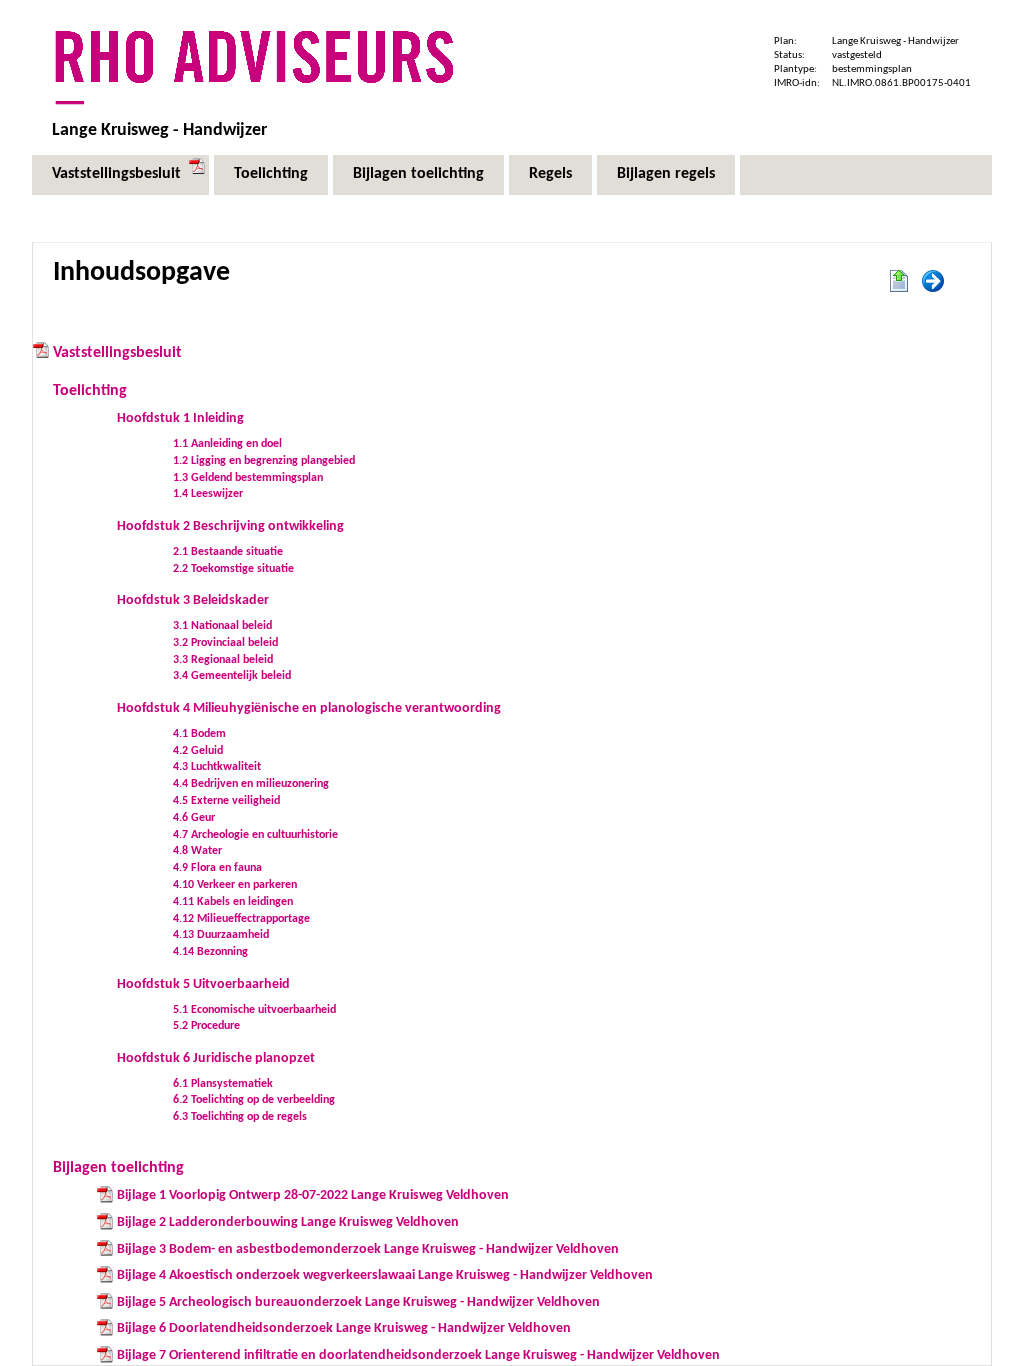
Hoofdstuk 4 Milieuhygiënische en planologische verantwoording (309, 708)
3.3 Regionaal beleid (223, 660)
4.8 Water (197, 851)
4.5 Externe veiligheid (226, 801)
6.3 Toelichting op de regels (240, 1117)
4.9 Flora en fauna (217, 868)
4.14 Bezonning (210, 952)
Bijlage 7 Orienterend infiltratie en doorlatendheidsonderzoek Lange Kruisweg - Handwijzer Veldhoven (418, 1355)
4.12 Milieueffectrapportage (241, 919)
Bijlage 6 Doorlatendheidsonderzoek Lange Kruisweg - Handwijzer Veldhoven (344, 1328)
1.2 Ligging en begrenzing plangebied (264, 461)
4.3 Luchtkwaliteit (217, 767)
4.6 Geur (194, 818)
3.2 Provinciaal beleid (225, 643)
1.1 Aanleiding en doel (227, 444)
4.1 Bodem (199, 734)
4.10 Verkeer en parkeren (235, 885)
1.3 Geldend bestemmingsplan (248, 478)
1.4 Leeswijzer (208, 494)
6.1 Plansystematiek (223, 1084)
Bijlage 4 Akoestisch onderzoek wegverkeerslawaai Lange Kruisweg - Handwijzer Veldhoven (385, 1275)
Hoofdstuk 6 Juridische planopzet (216, 1058)
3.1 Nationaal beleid (222, 626)
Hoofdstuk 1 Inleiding (180, 418)
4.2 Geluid (198, 751)
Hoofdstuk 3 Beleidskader (193, 600)
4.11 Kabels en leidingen (233, 902)
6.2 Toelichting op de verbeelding (254, 1100)
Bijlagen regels (666, 174)
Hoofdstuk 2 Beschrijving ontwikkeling (230, 526)
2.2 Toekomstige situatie (233, 569)
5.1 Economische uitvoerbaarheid (254, 1010)
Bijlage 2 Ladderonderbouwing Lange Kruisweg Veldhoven (288, 1222)
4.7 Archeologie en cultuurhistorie (255, 835)
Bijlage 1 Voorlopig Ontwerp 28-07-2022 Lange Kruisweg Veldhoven (313, 1195)
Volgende (933, 282)
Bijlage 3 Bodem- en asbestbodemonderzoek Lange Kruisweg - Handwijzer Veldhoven (368, 1249)
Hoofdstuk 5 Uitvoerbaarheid (203, 984)
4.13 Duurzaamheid (221, 935)
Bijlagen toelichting (418, 174)
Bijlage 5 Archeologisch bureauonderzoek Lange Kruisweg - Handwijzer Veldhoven (358, 1302)
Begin (899, 282)
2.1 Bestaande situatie (228, 552)
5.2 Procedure (206, 1026)
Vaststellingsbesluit (116, 174)
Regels (550, 174)
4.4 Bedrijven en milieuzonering (251, 784)
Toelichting (271, 174)
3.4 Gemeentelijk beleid (232, 676)
